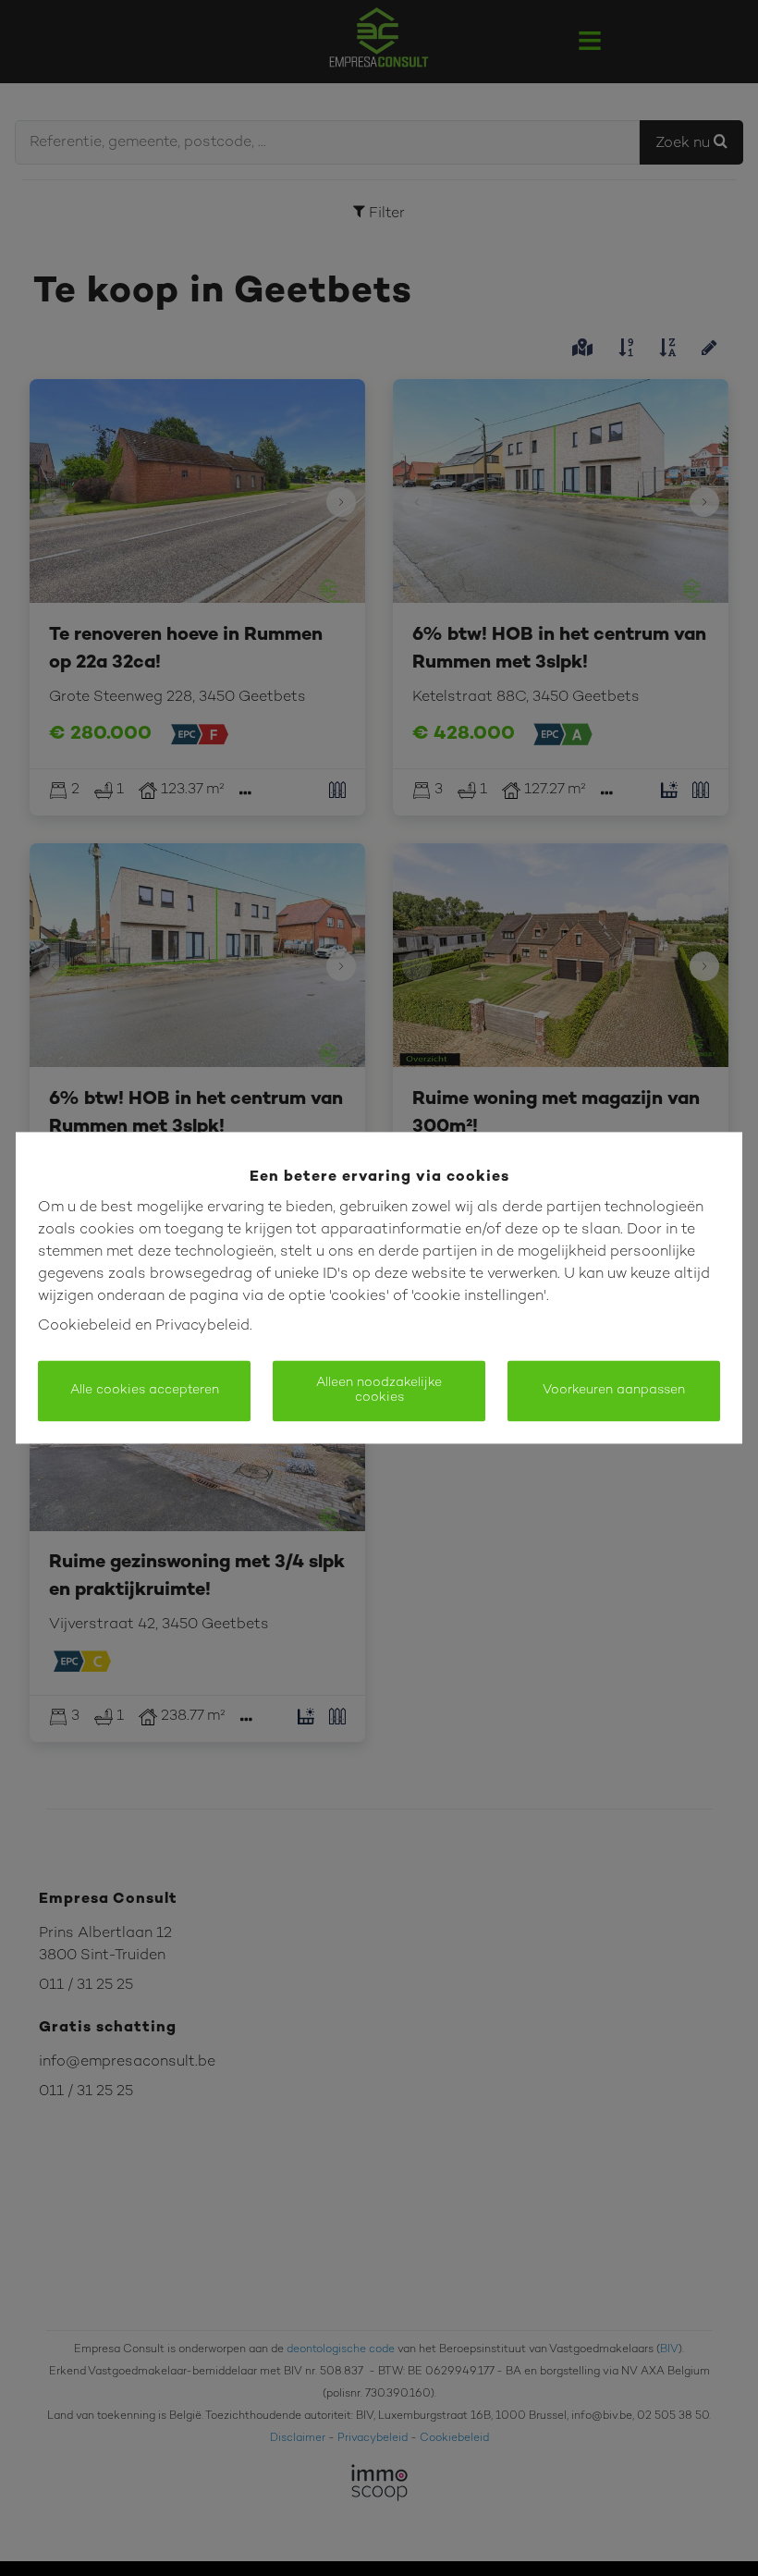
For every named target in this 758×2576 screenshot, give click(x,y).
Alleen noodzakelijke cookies (379, 1391)
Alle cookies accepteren (145, 1391)
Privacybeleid (202, 1327)
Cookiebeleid (85, 1327)
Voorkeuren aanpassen (614, 1391)
